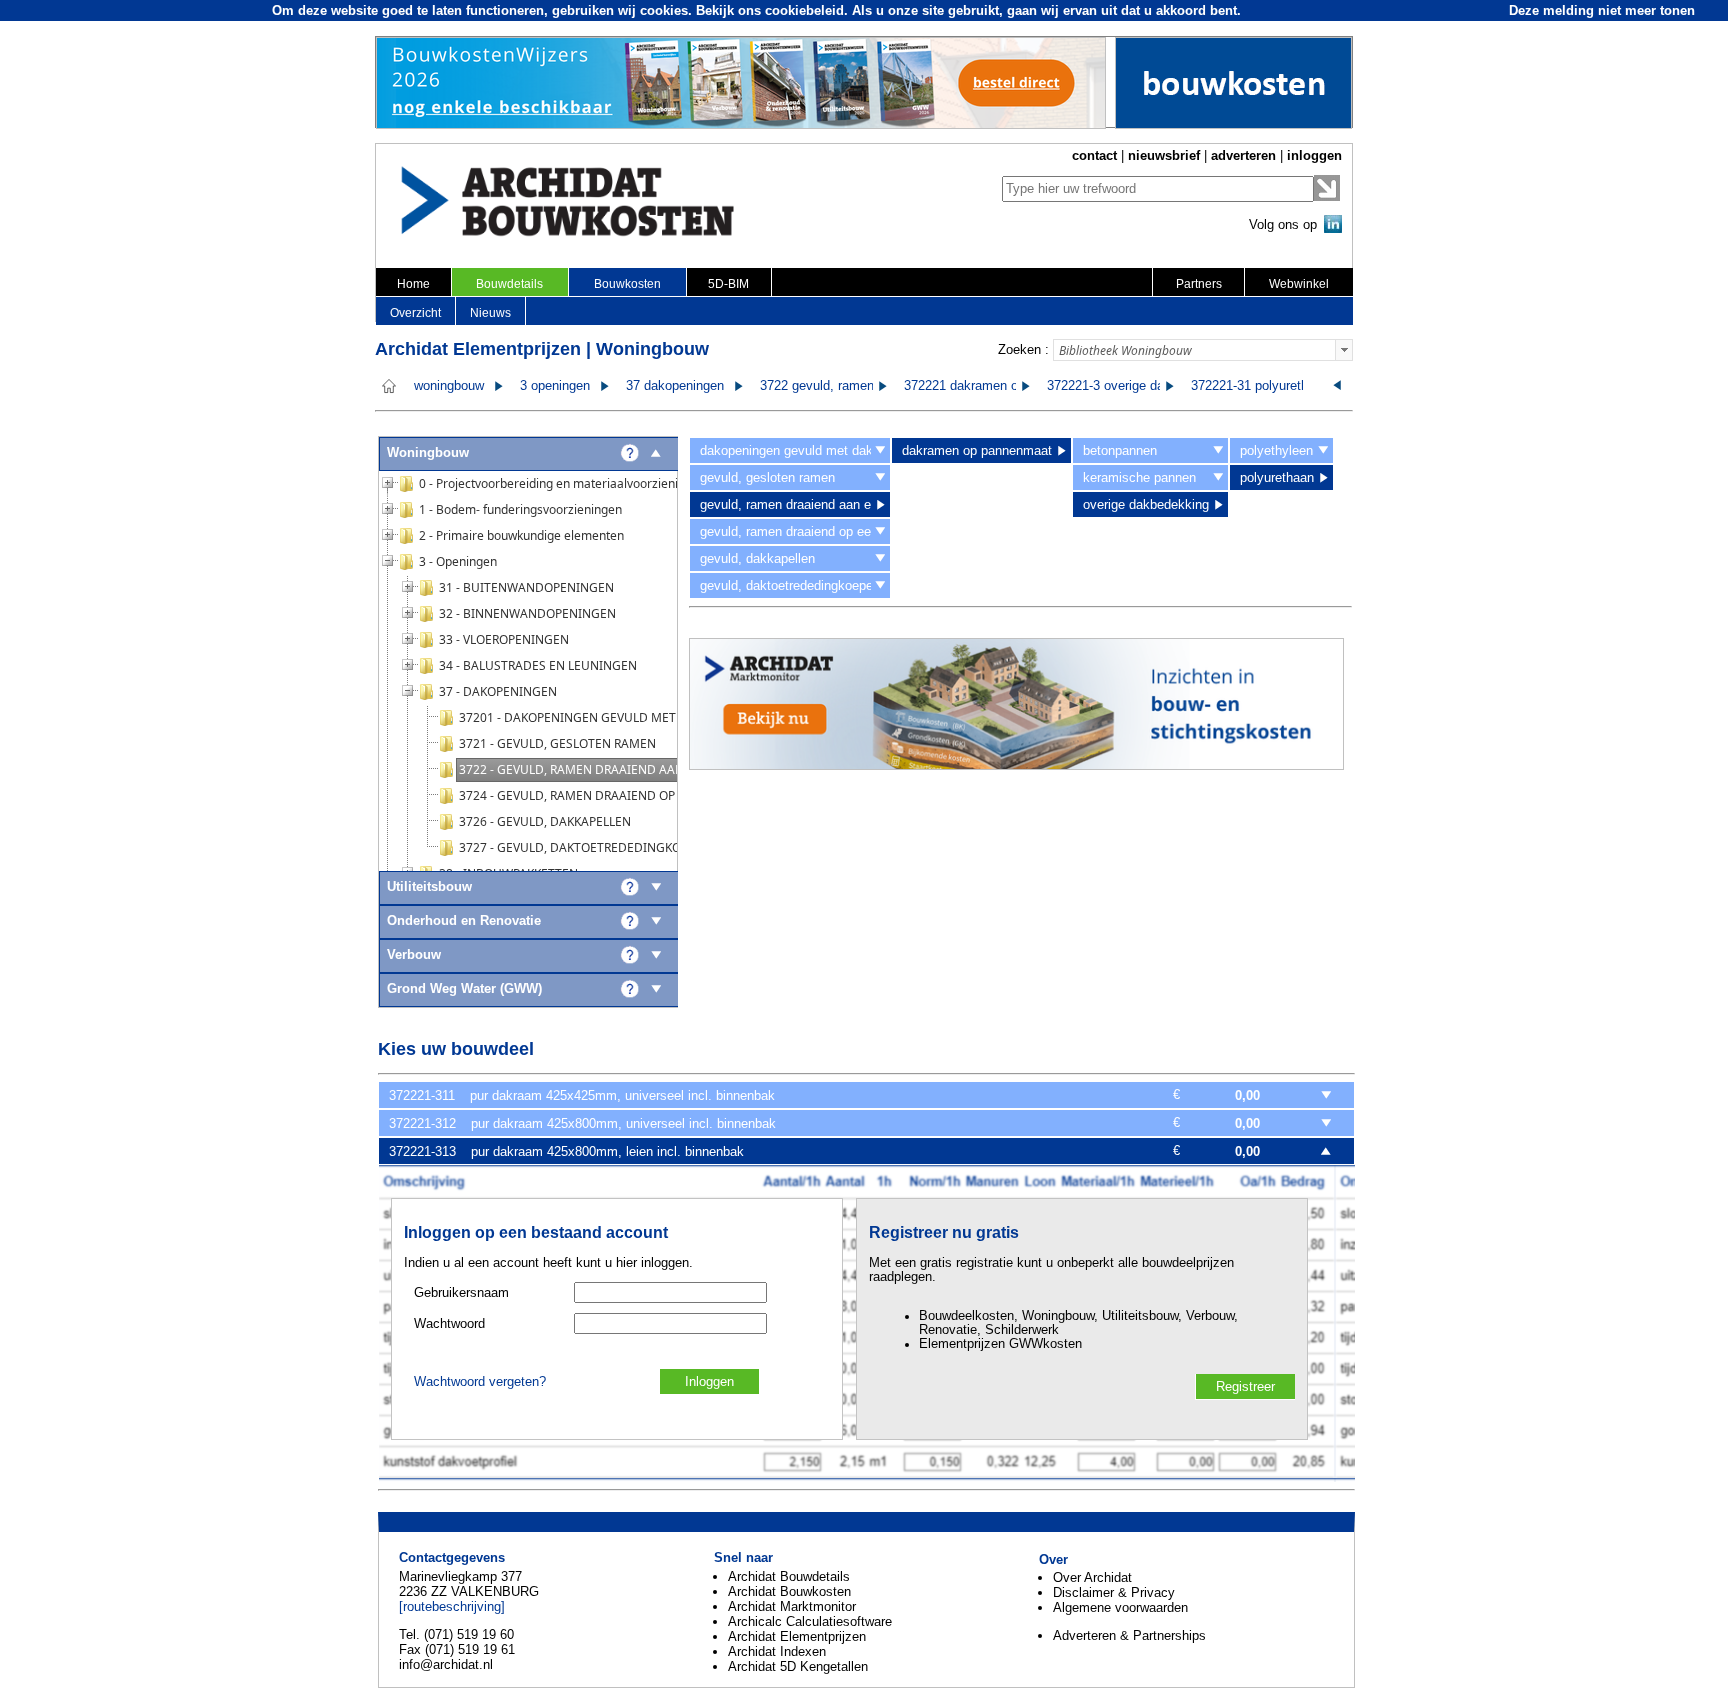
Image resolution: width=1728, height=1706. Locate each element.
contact (1094, 155)
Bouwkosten (627, 284)
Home (413, 284)
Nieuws (490, 313)
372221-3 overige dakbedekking (1138, 386)
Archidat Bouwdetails (789, 1576)
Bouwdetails (509, 284)
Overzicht (415, 313)
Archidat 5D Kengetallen (798, 1666)
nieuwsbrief (1164, 155)
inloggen (1314, 155)
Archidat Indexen (777, 1651)
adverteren (1243, 155)
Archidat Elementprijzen (797, 1636)
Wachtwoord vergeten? (480, 1382)
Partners (1199, 284)
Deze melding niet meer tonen (1602, 10)
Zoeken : (1023, 349)
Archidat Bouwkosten (789, 1591)
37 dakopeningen (675, 386)
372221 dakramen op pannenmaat (1002, 386)
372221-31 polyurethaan (1260, 386)
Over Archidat (1092, 1577)
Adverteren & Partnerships (1129, 1635)
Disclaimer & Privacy (1114, 1592)
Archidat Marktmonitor (792, 1606)
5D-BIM (728, 284)
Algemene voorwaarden (1120, 1607)
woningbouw (449, 386)
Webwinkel (1299, 284)
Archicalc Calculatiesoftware (810, 1621)
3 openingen (555, 386)
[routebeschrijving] (452, 1606)
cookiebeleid (804, 10)
